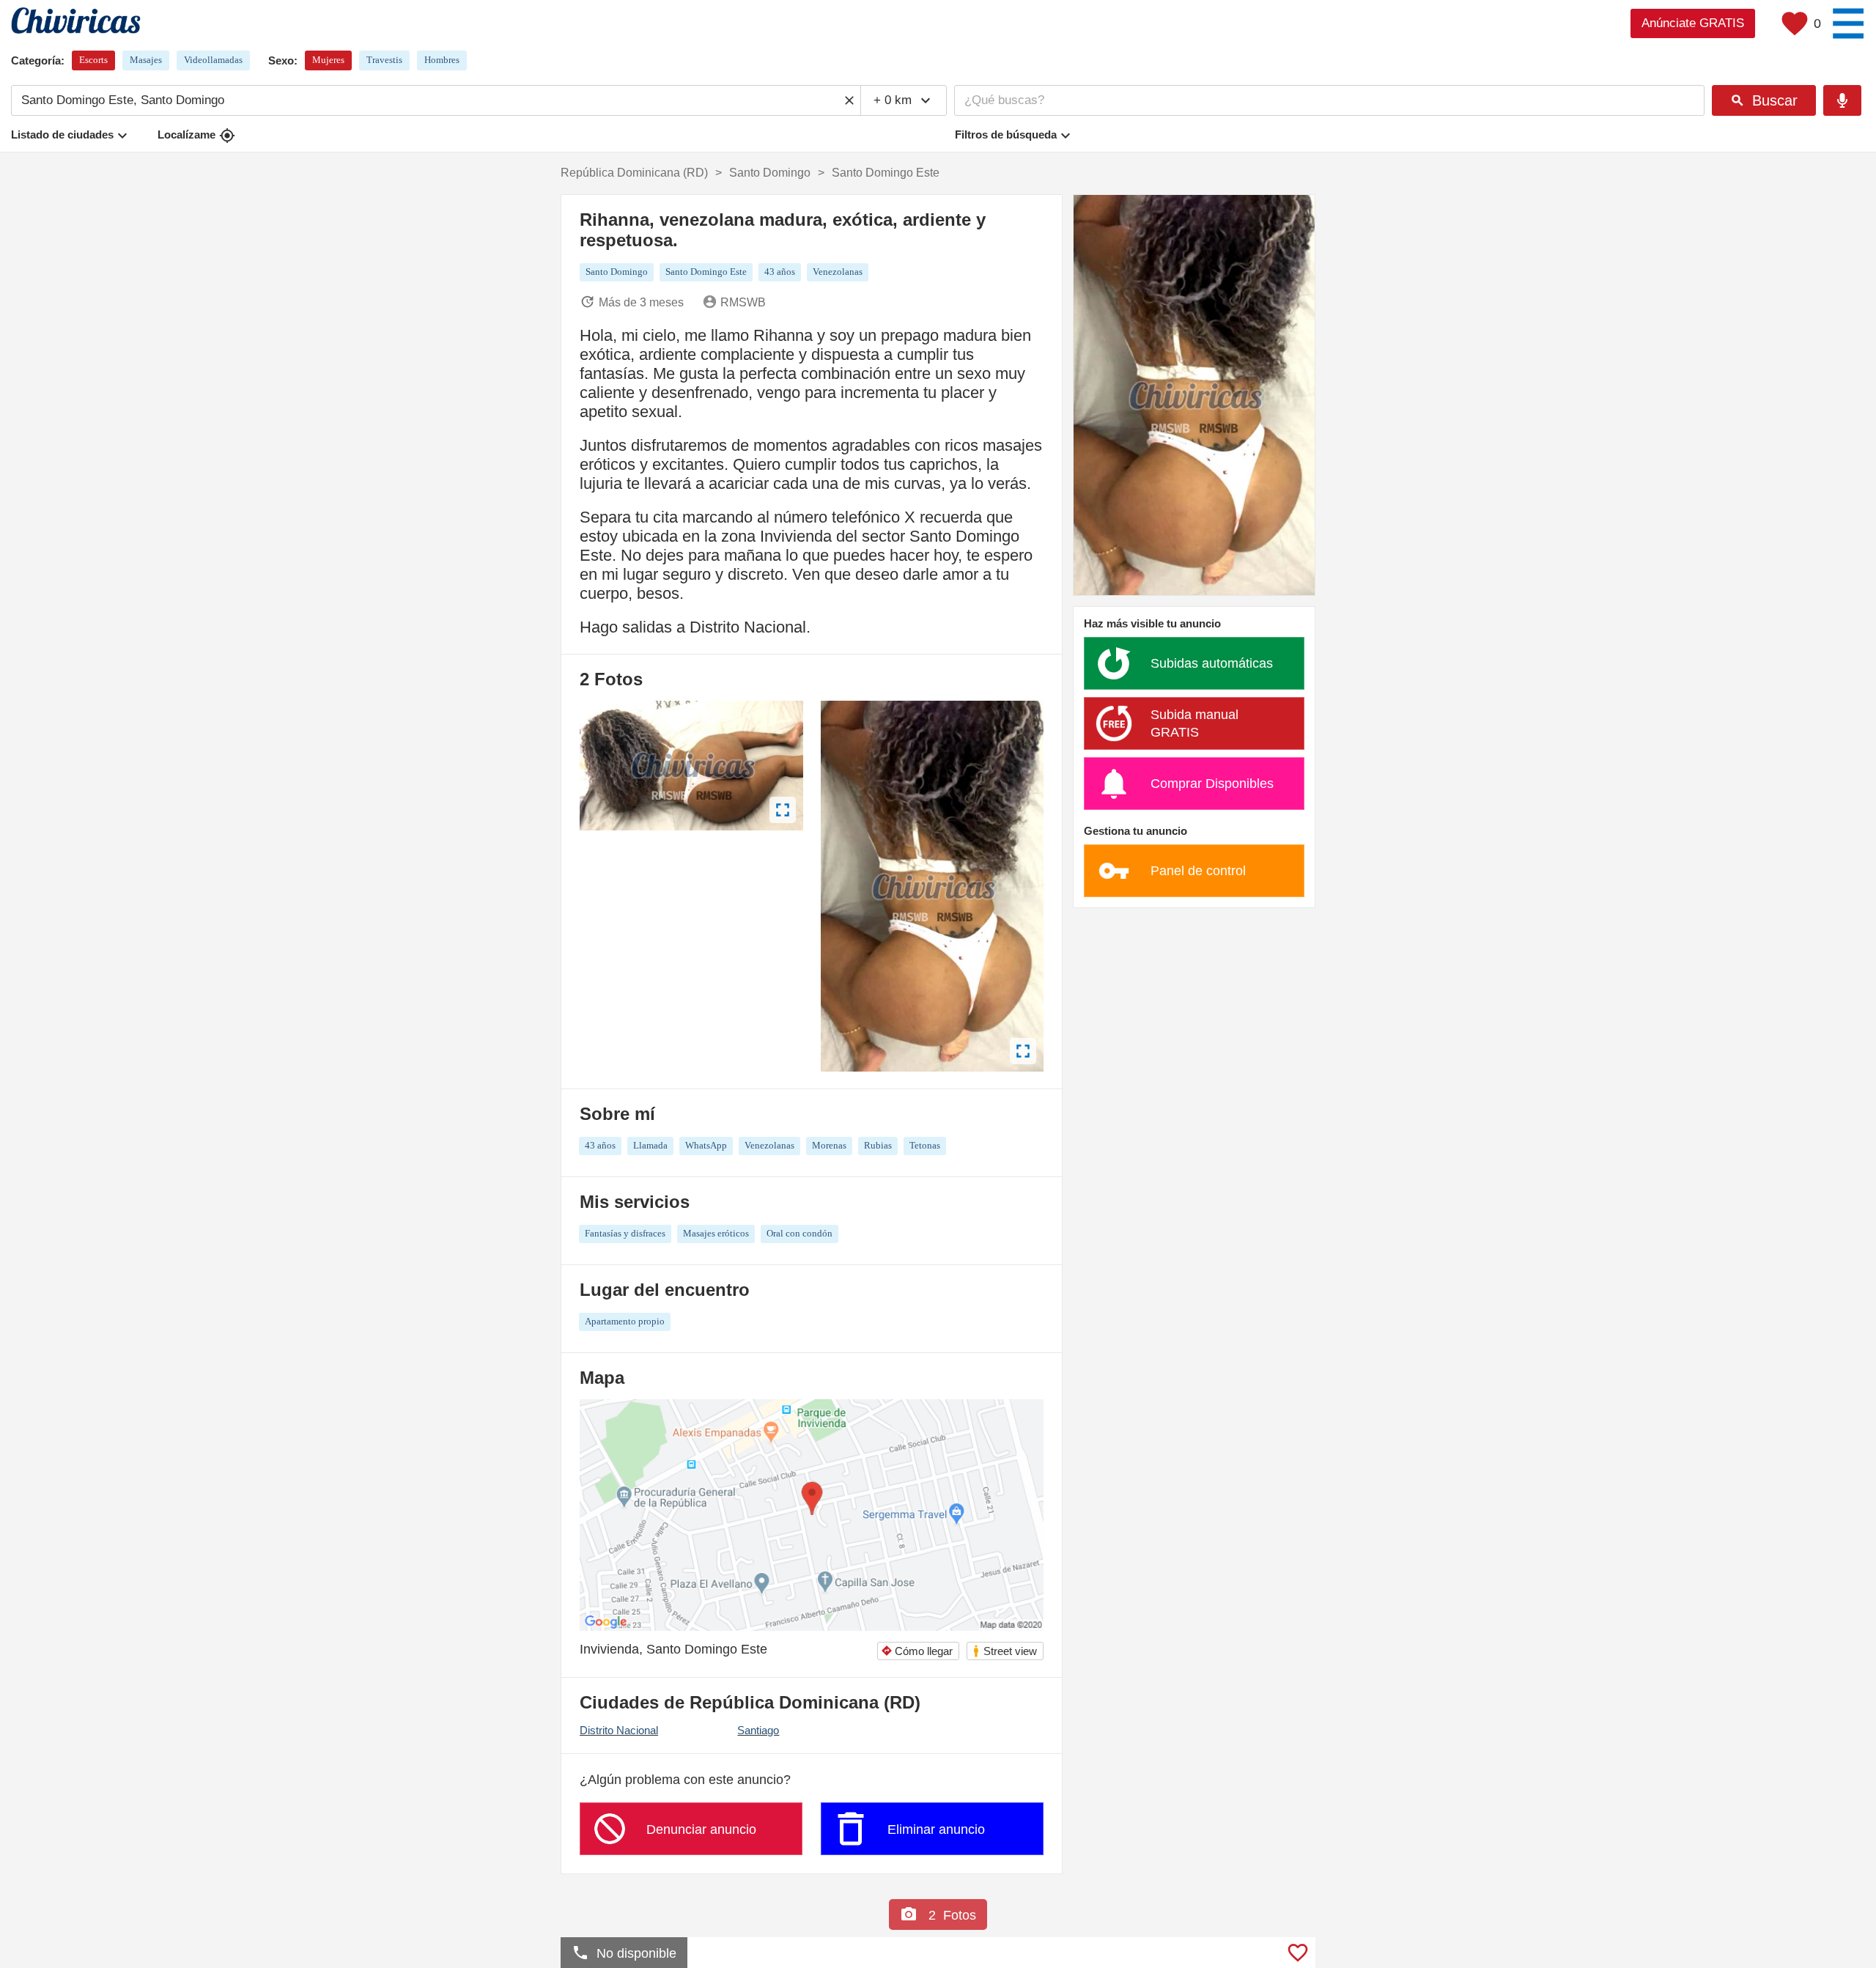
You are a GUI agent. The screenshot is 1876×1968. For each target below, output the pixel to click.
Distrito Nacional (619, 1730)
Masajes (146, 60)
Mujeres (328, 60)
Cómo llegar (917, 1651)
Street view (1004, 1651)
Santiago (758, 1730)
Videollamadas (213, 60)
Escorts (93, 60)
